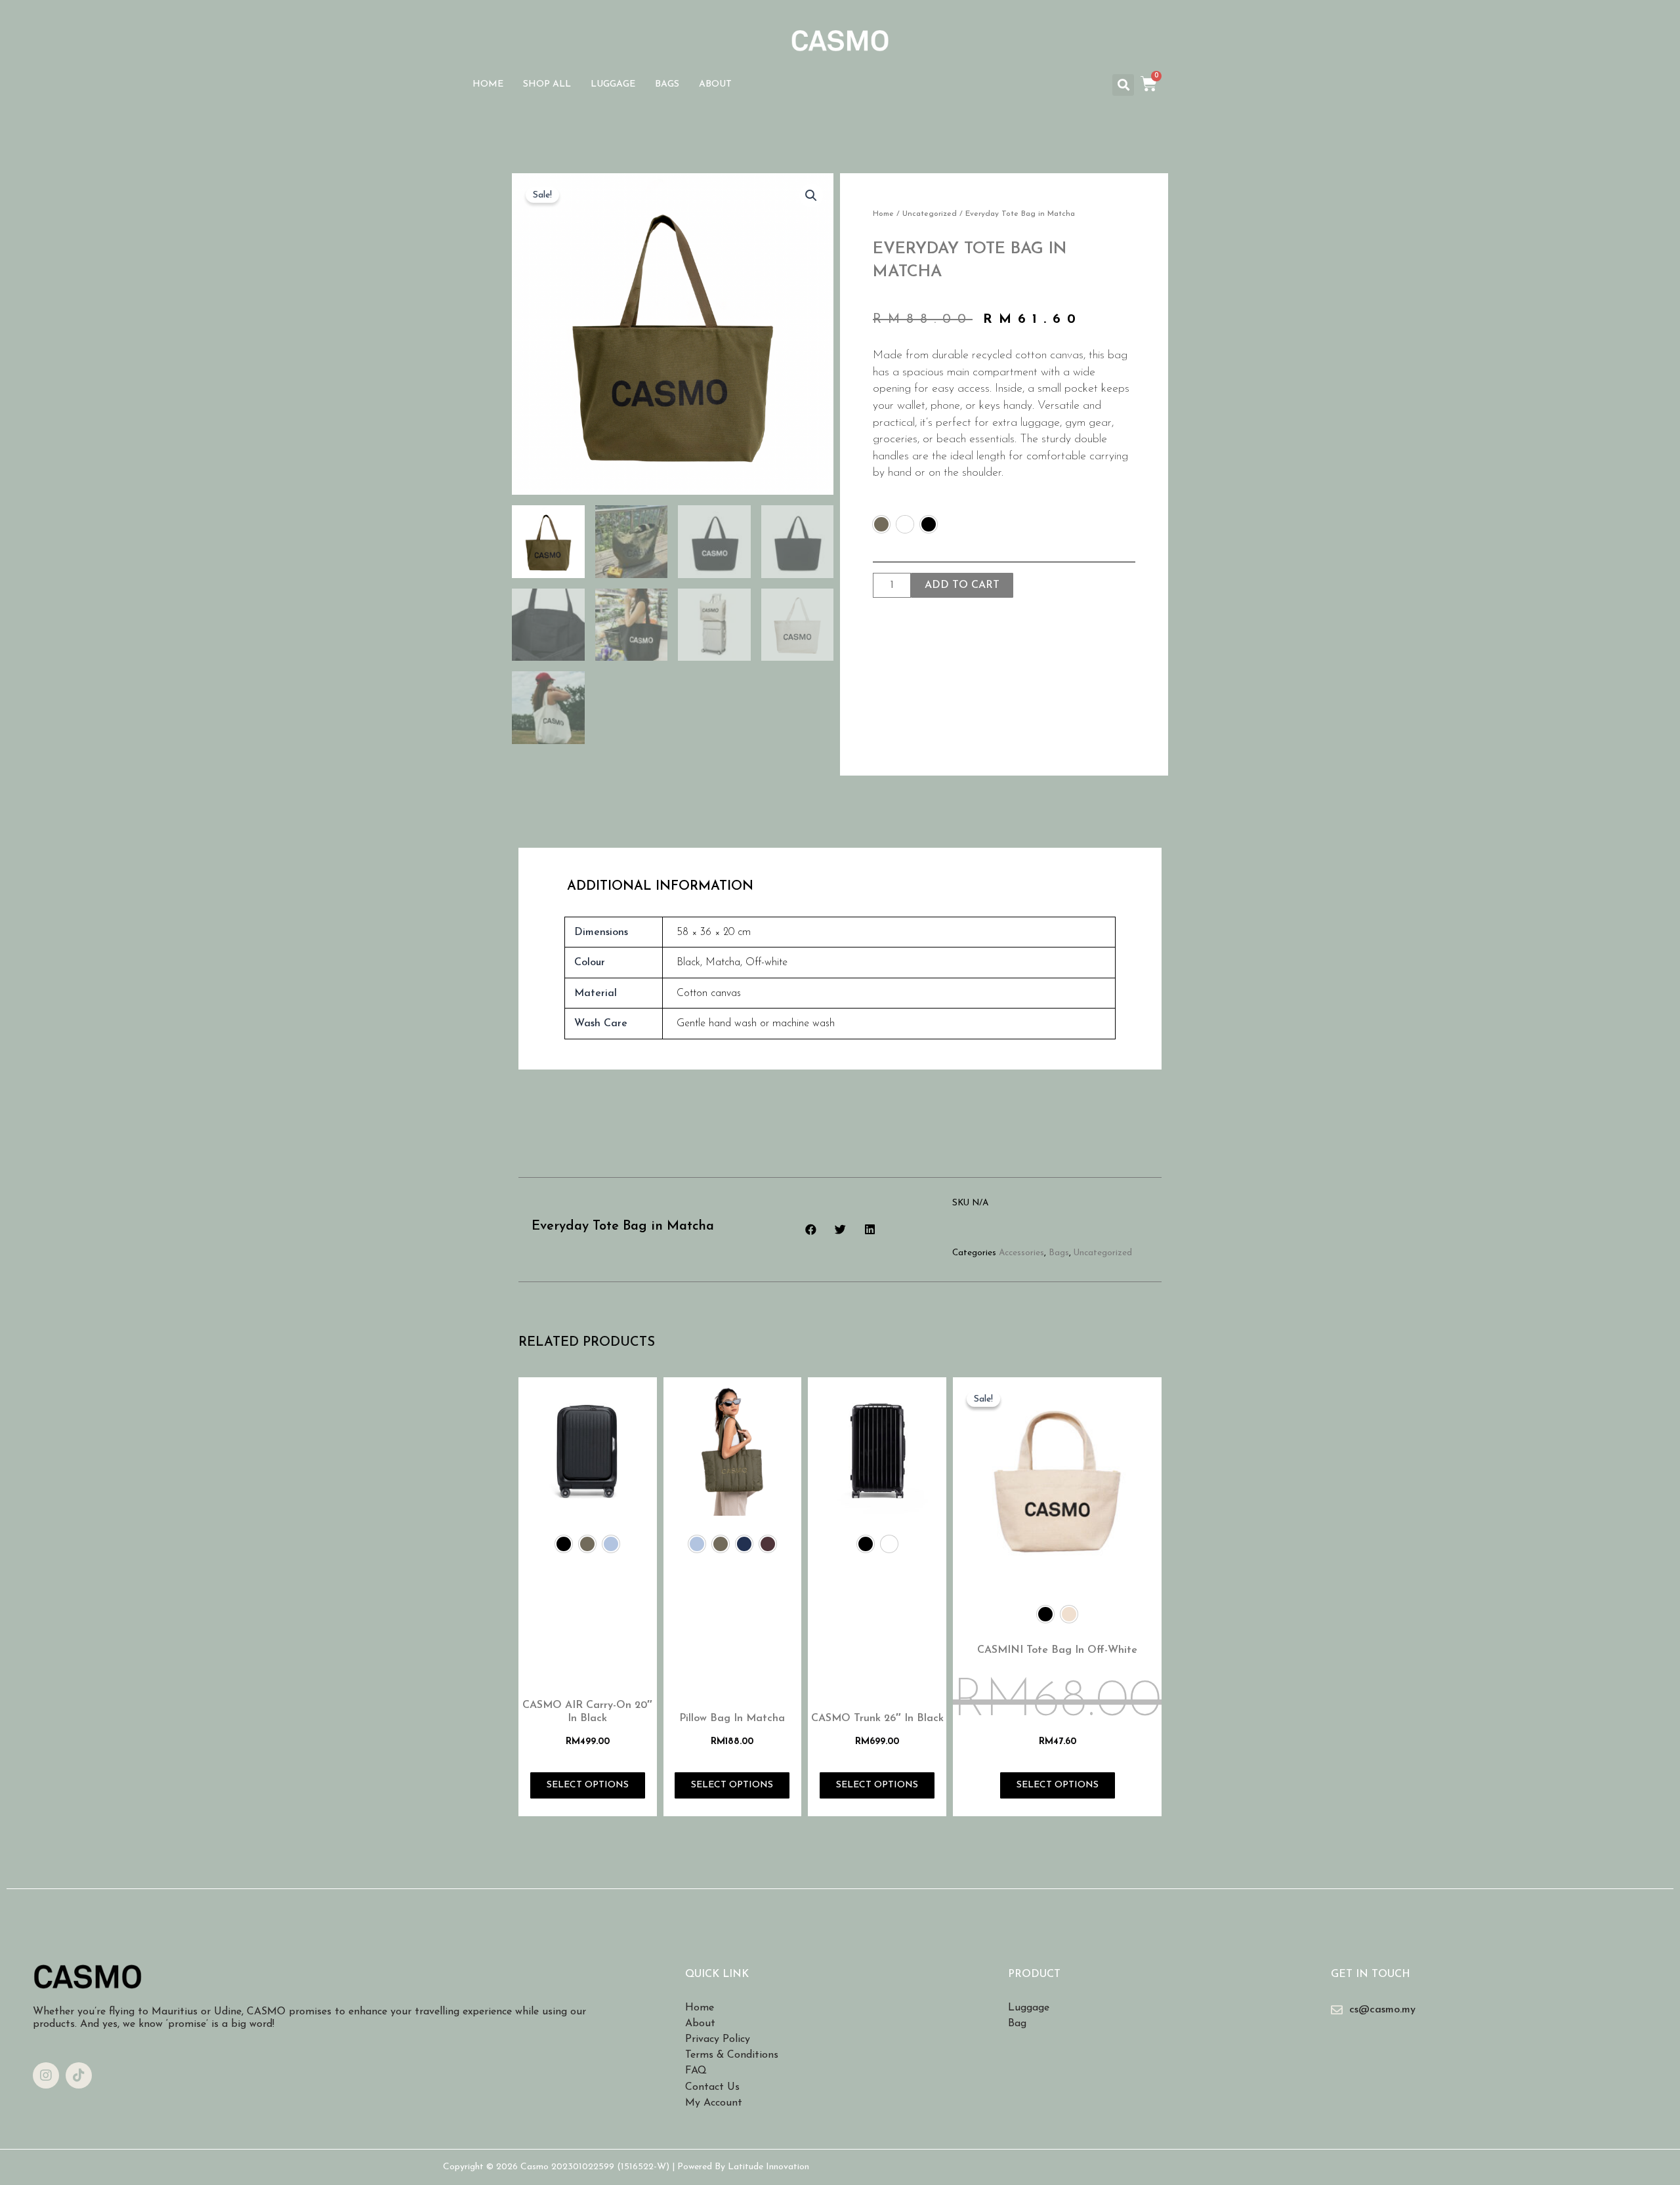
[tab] (660, 886)
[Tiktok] (79, 2075)
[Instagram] (46, 2075)
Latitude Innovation (768, 2167)
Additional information (660, 886)
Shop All (547, 84)
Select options (588, 1785)
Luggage (613, 84)
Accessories (1021, 1253)
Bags (667, 84)
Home (488, 84)
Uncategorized (930, 214)
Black (688, 963)
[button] (1123, 85)
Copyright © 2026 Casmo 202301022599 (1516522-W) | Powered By (585, 2167)
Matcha (723, 963)
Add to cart (962, 585)
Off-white (766, 963)
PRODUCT (1034, 1974)
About (715, 84)
